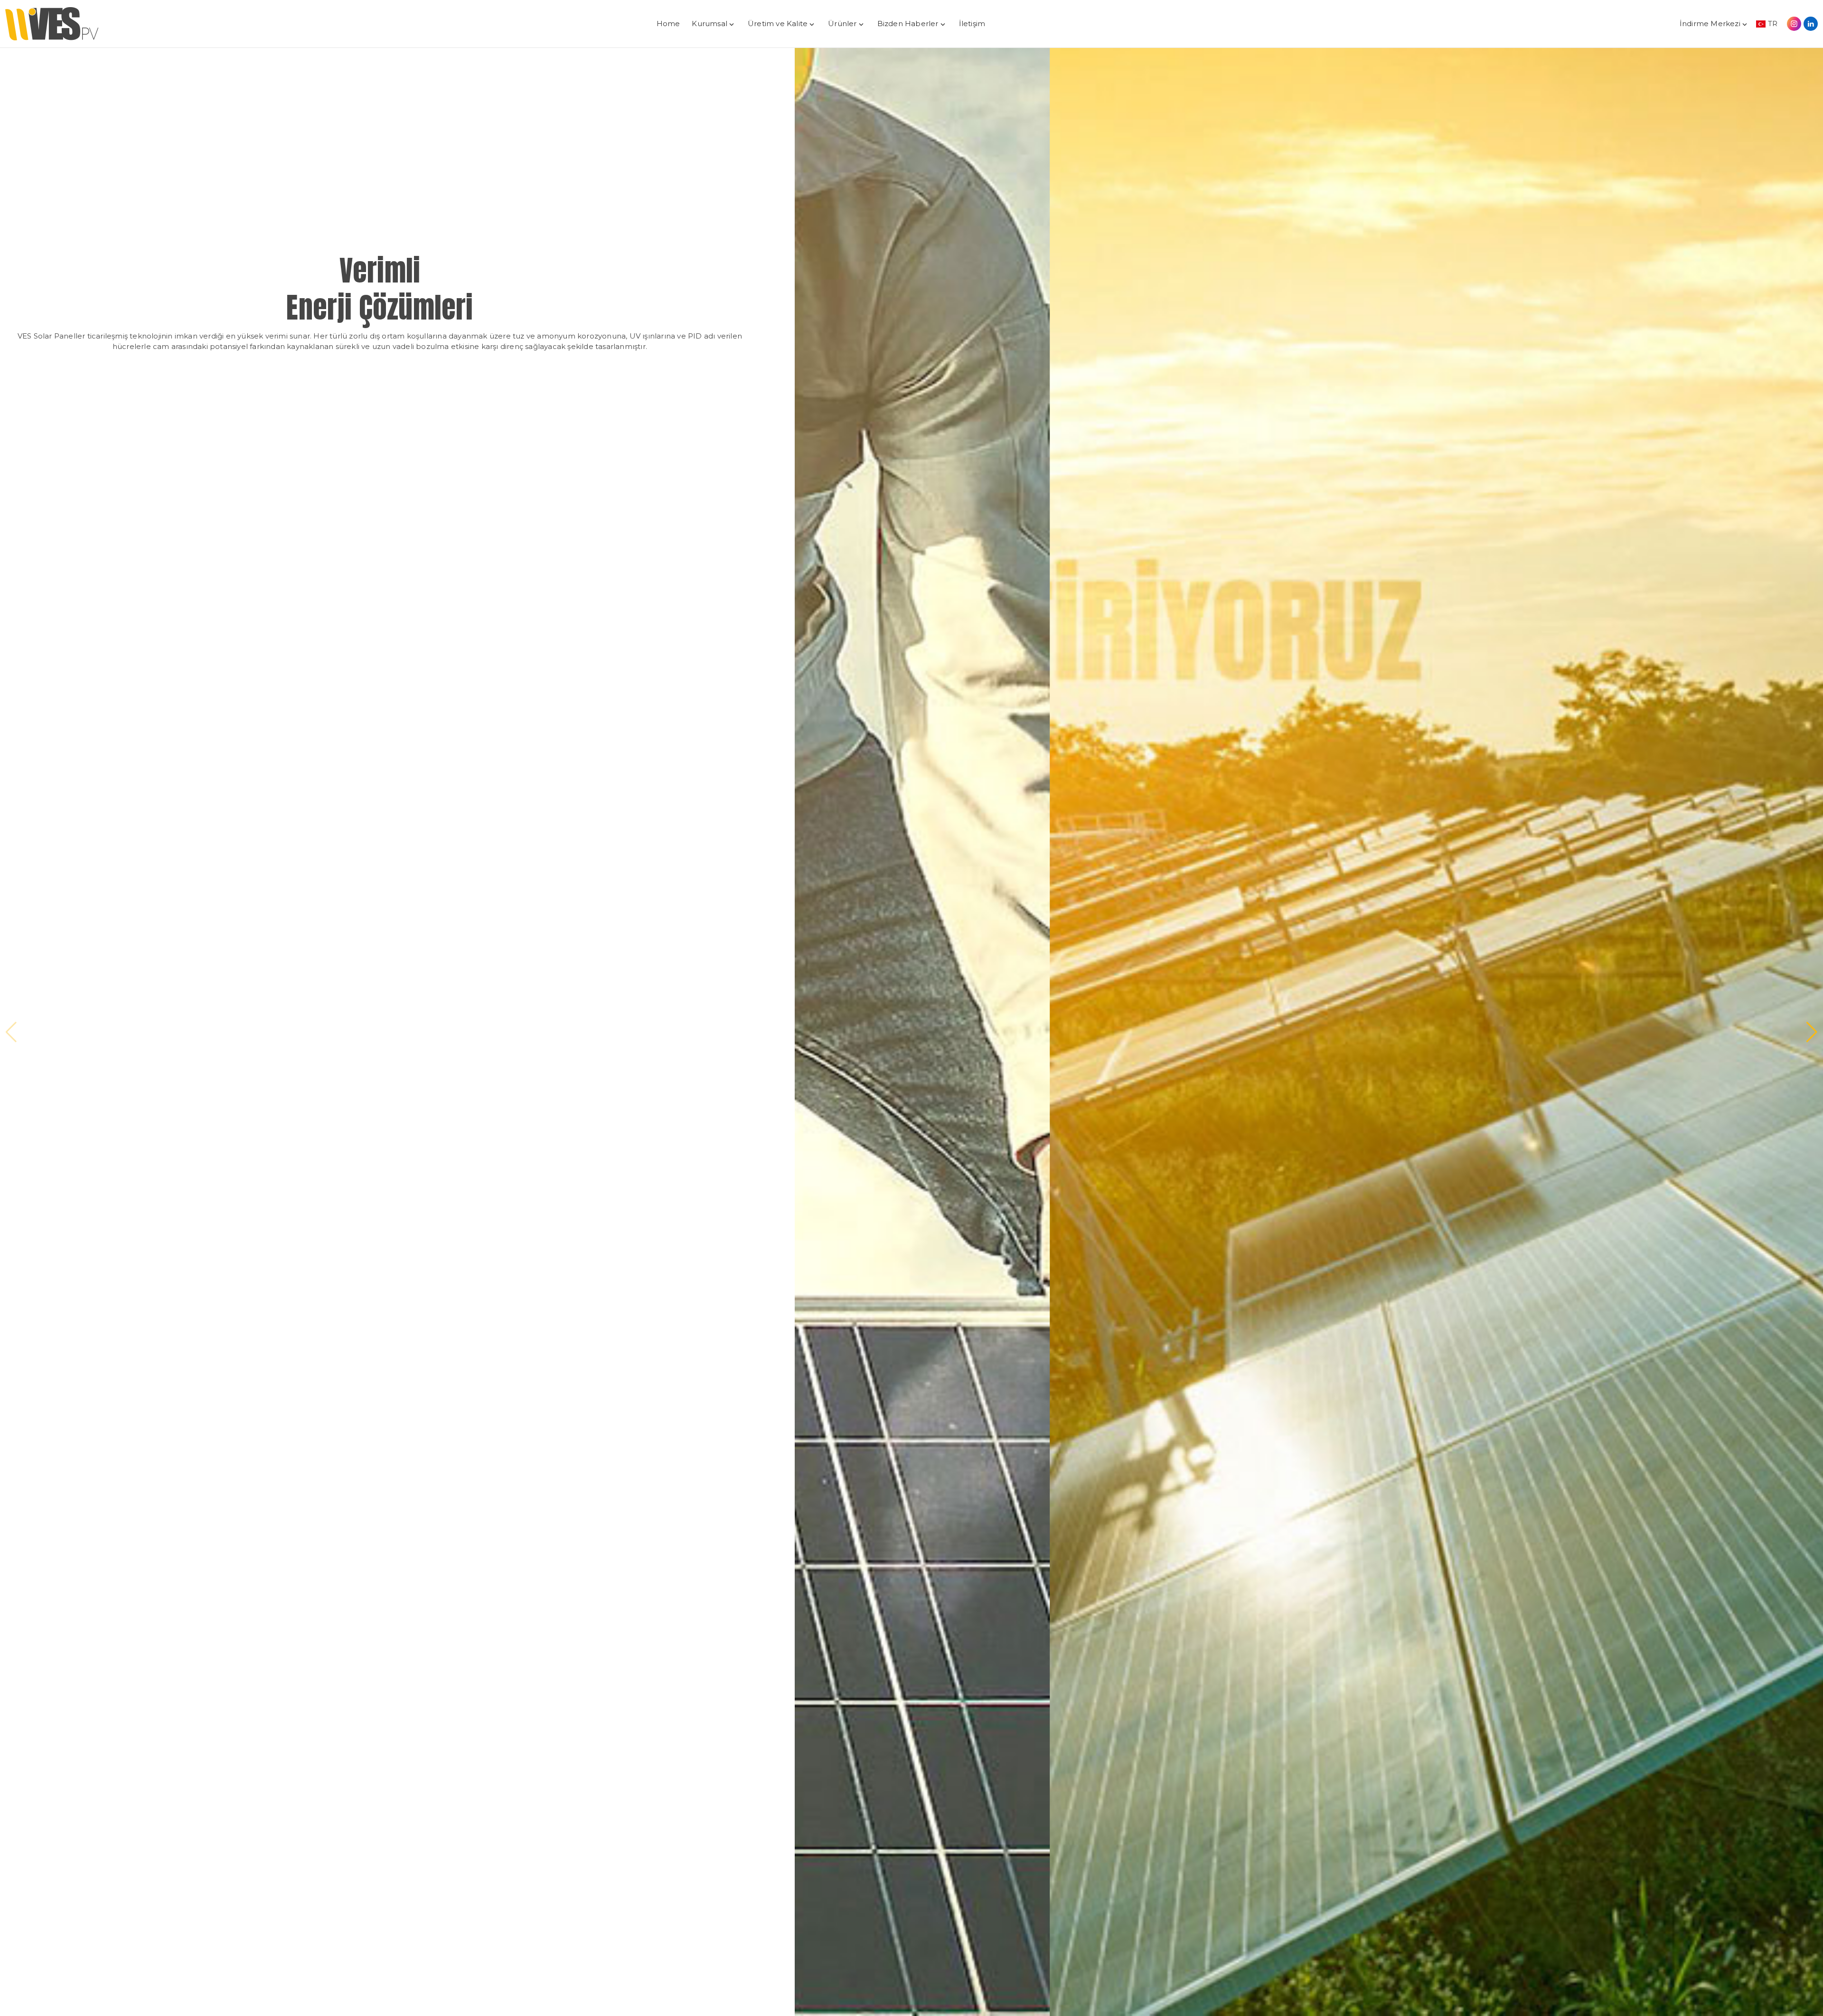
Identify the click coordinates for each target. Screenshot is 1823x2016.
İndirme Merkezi (1710, 24)
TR (1773, 24)
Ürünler (842, 24)
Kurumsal (709, 24)
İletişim (972, 24)
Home (668, 24)
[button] (11, 1032)
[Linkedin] (1811, 24)
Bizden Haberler (908, 24)
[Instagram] (1794, 24)
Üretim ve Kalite (778, 24)
